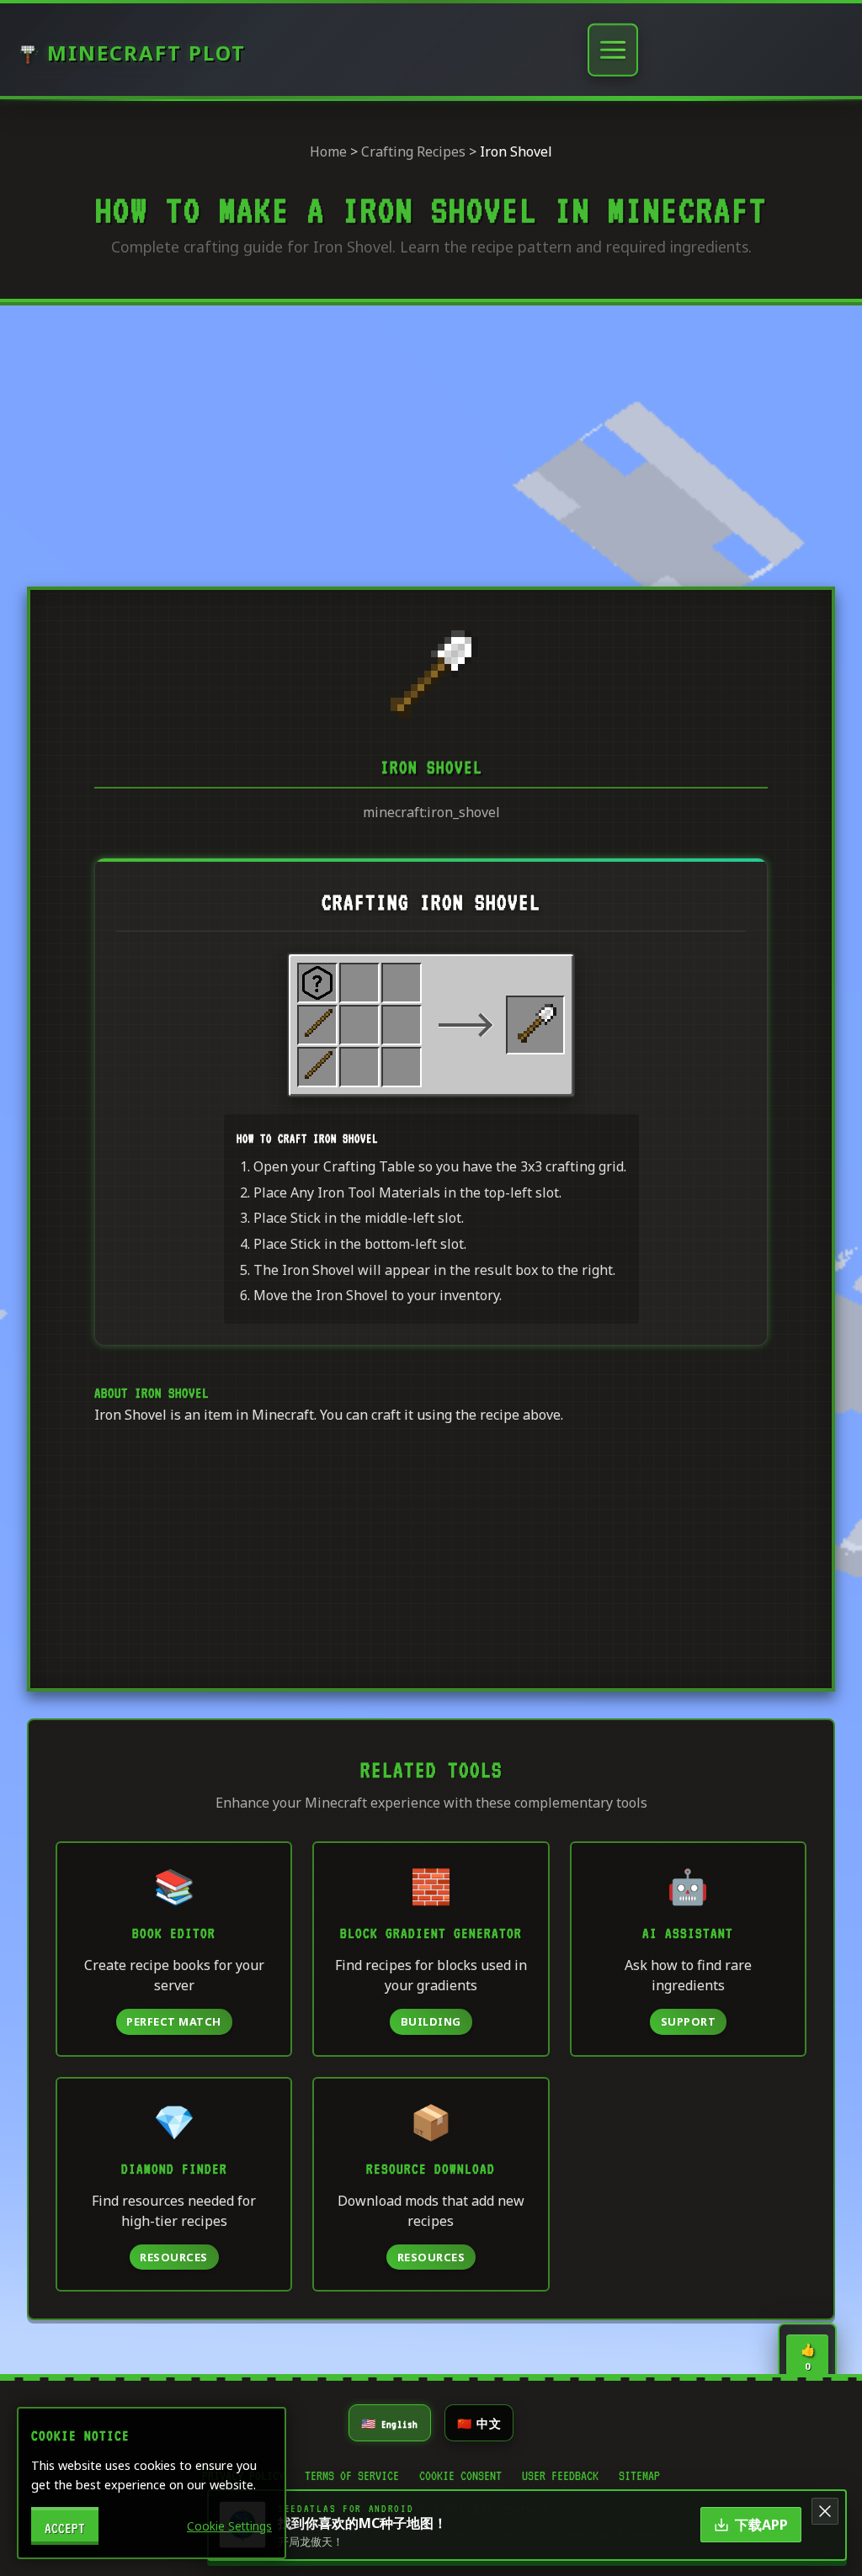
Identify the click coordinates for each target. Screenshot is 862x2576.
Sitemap (639, 2473)
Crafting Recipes (413, 151)
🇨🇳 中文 (479, 2422)
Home (328, 151)
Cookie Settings (229, 2526)
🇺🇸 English (390, 2422)
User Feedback (560, 2473)
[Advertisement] (431, 442)
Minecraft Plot (146, 53)
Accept (65, 2526)
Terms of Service (352, 2473)
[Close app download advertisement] (825, 2511)
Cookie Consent (460, 2473)
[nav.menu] (613, 50)
